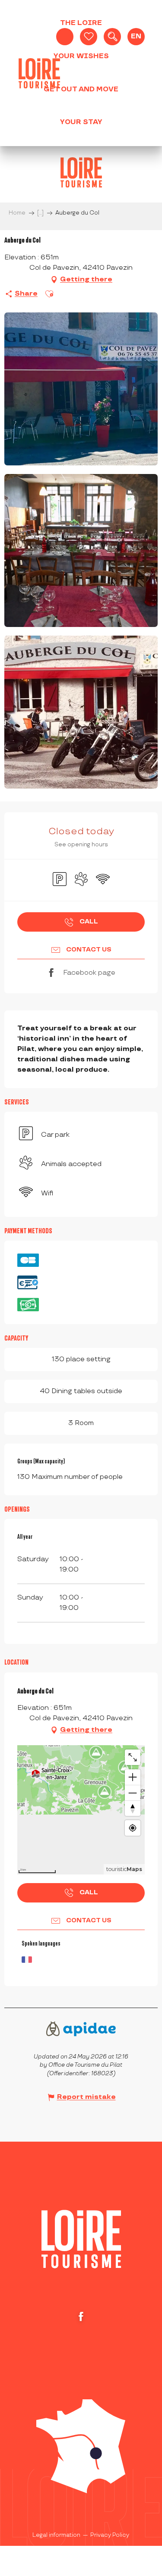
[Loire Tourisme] (39, 73)
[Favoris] (89, 37)
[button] (112, 37)
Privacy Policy (110, 2535)
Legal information (56, 2535)
